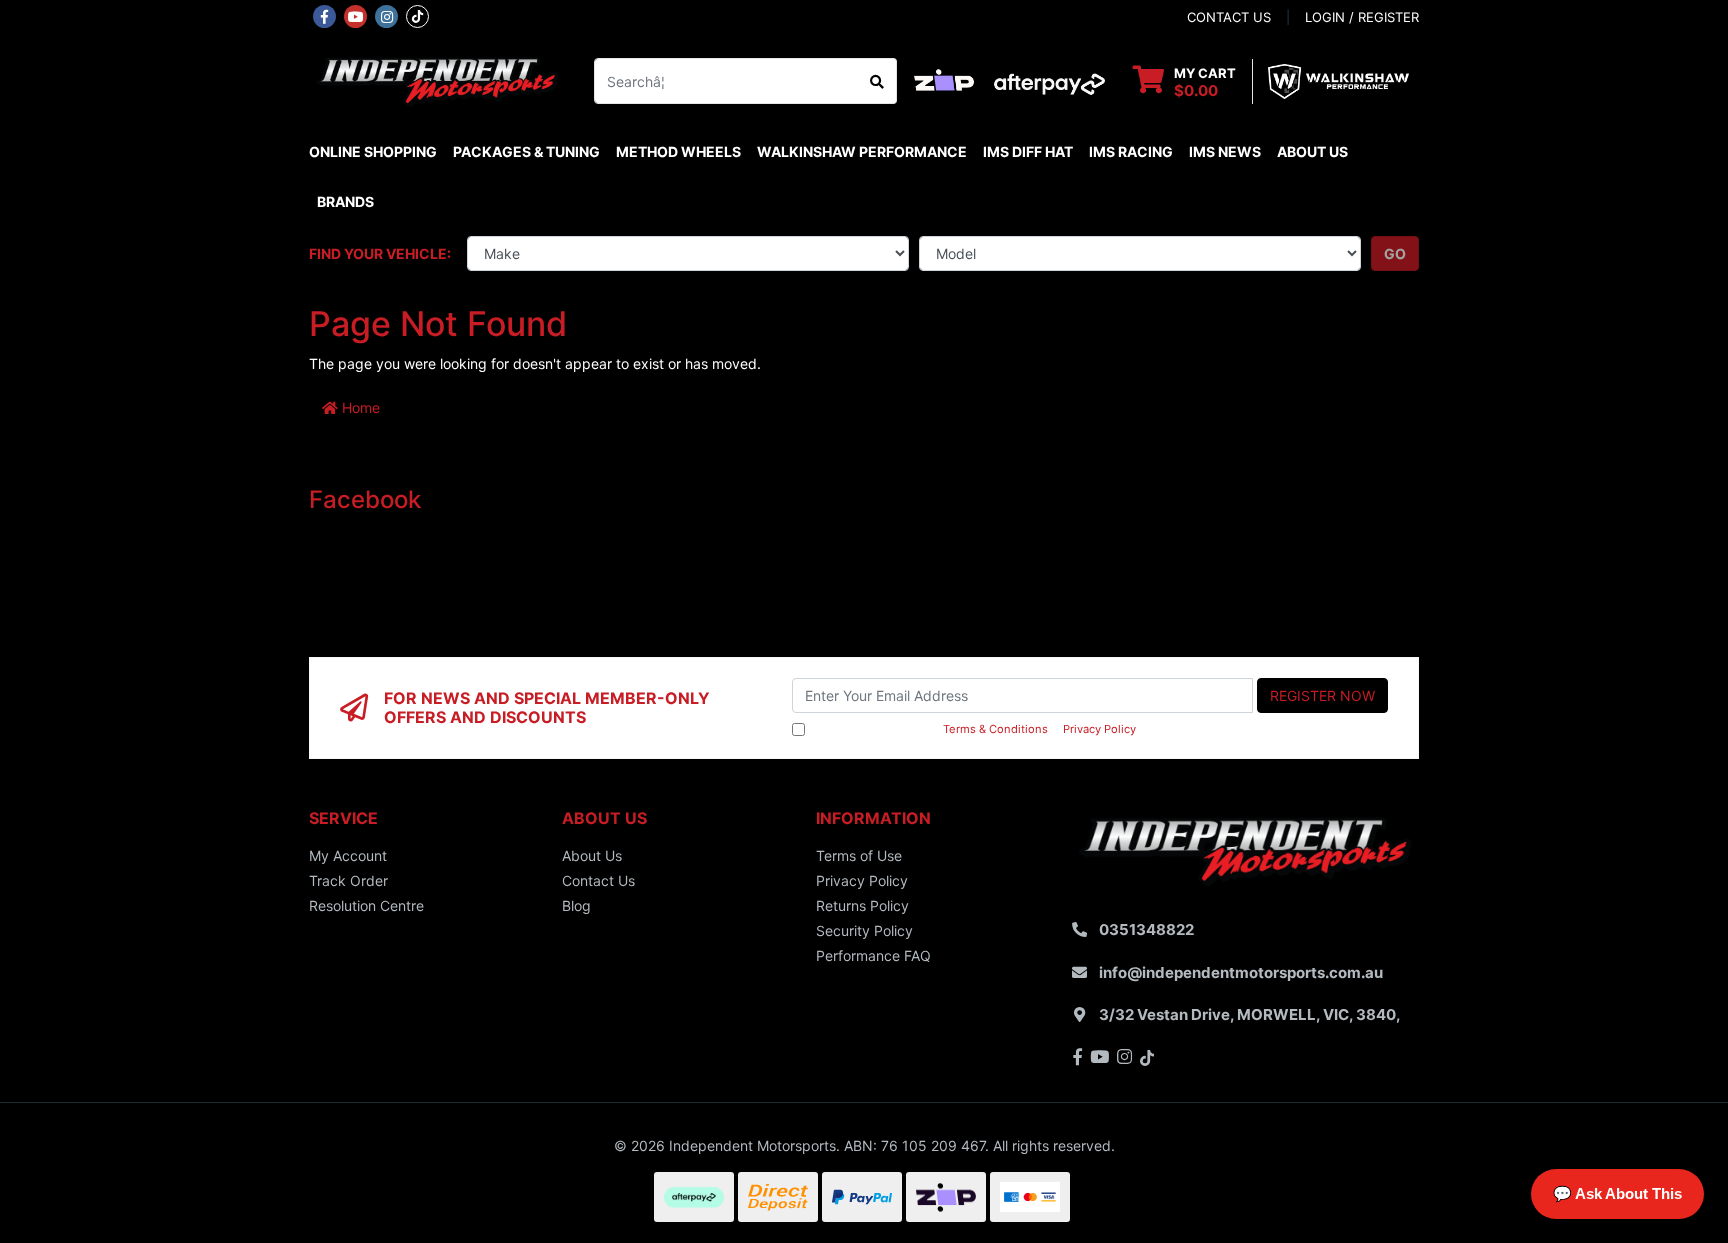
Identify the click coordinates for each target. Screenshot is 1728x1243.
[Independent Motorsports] (436, 79)
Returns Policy (862, 905)
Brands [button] (345, 201)
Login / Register (1362, 17)
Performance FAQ (873, 955)
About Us (1312, 151)
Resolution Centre (366, 905)
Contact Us (598, 880)
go (1395, 253)
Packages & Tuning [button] (526, 151)
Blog (576, 905)
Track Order (348, 880)
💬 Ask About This (1617, 1193)
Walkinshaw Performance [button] (862, 151)
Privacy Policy (1099, 729)
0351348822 (1146, 929)
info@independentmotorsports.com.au (1241, 972)
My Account (348, 855)
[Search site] (877, 81)
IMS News (1225, 151)
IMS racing (1131, 151)
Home (359, 407)
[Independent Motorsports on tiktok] (417, 15)
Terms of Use (859, 855)
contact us (1229, 17)
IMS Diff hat (1028, 151)
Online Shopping (373, 151)
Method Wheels (678, 151)
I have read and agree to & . (974, 729)
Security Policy (864, 930)
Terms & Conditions (995, 729)
